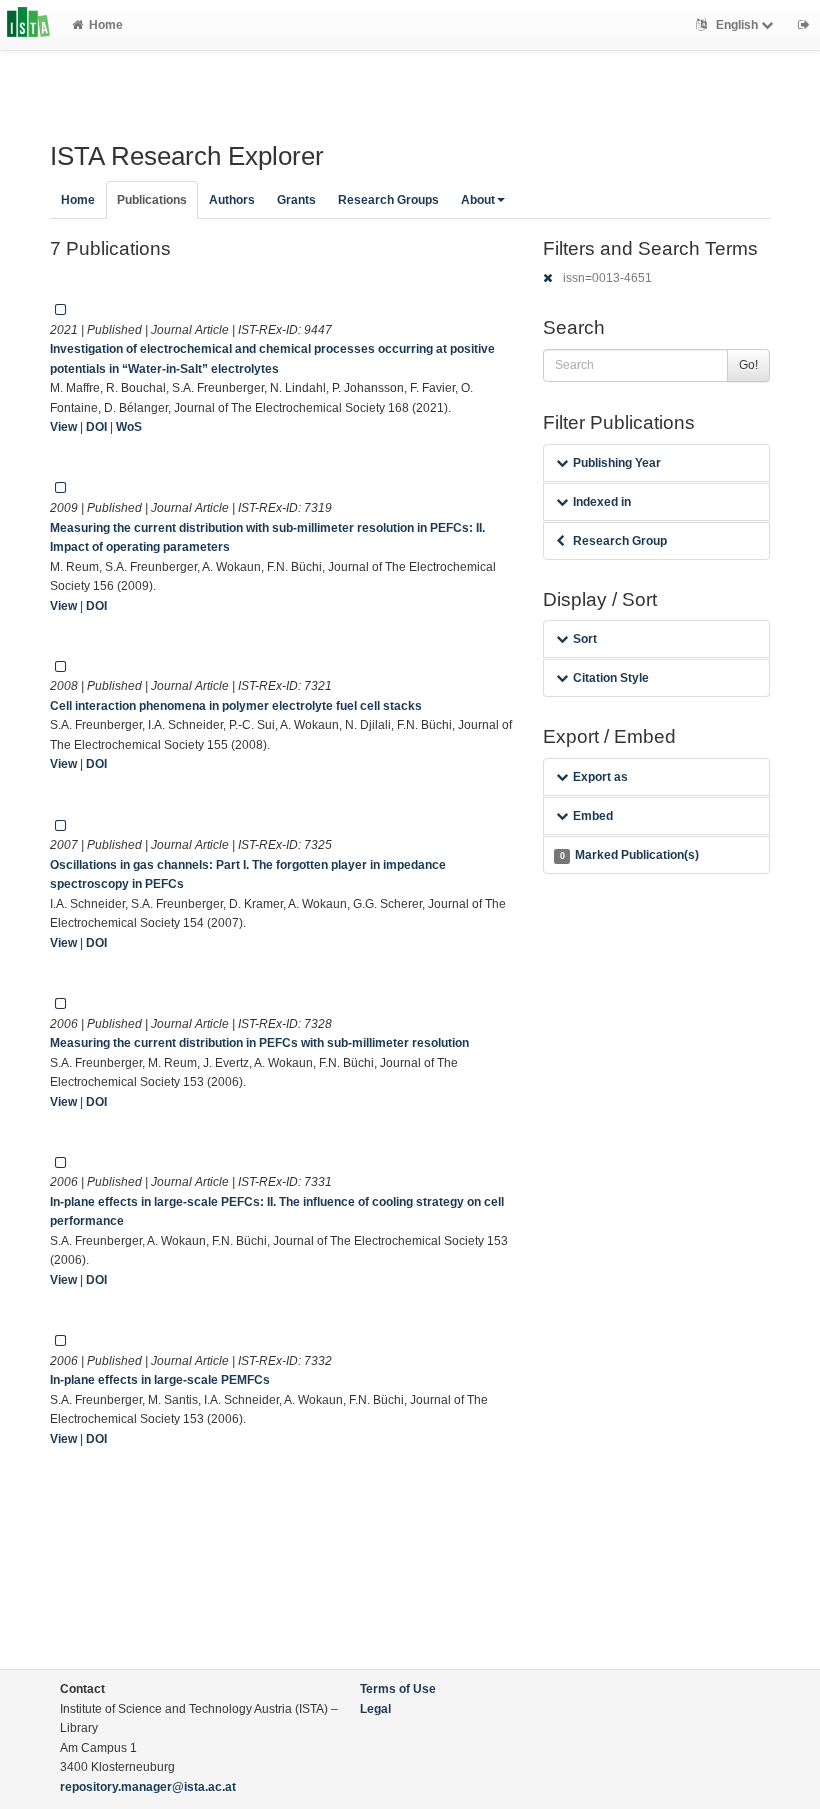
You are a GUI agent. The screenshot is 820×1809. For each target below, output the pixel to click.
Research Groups (388, 200)
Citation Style (611, 678)
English (737, 25)
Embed (593, 816)
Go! (748, 365)
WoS (129, 427)
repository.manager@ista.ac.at (148, 1787)
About (478, 200)
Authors (232, 200)
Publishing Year (617, 463)
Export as (600, 777)
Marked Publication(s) (629, 855)
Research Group (620, 541)
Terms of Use (398, 1689)
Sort (585, 639)
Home (106, 25)
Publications (152, 200)
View (63, 427)
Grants (296, 200)
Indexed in (602, 502)
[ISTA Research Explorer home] (28, 25)
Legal (375, 1709)
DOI (96, 427)
